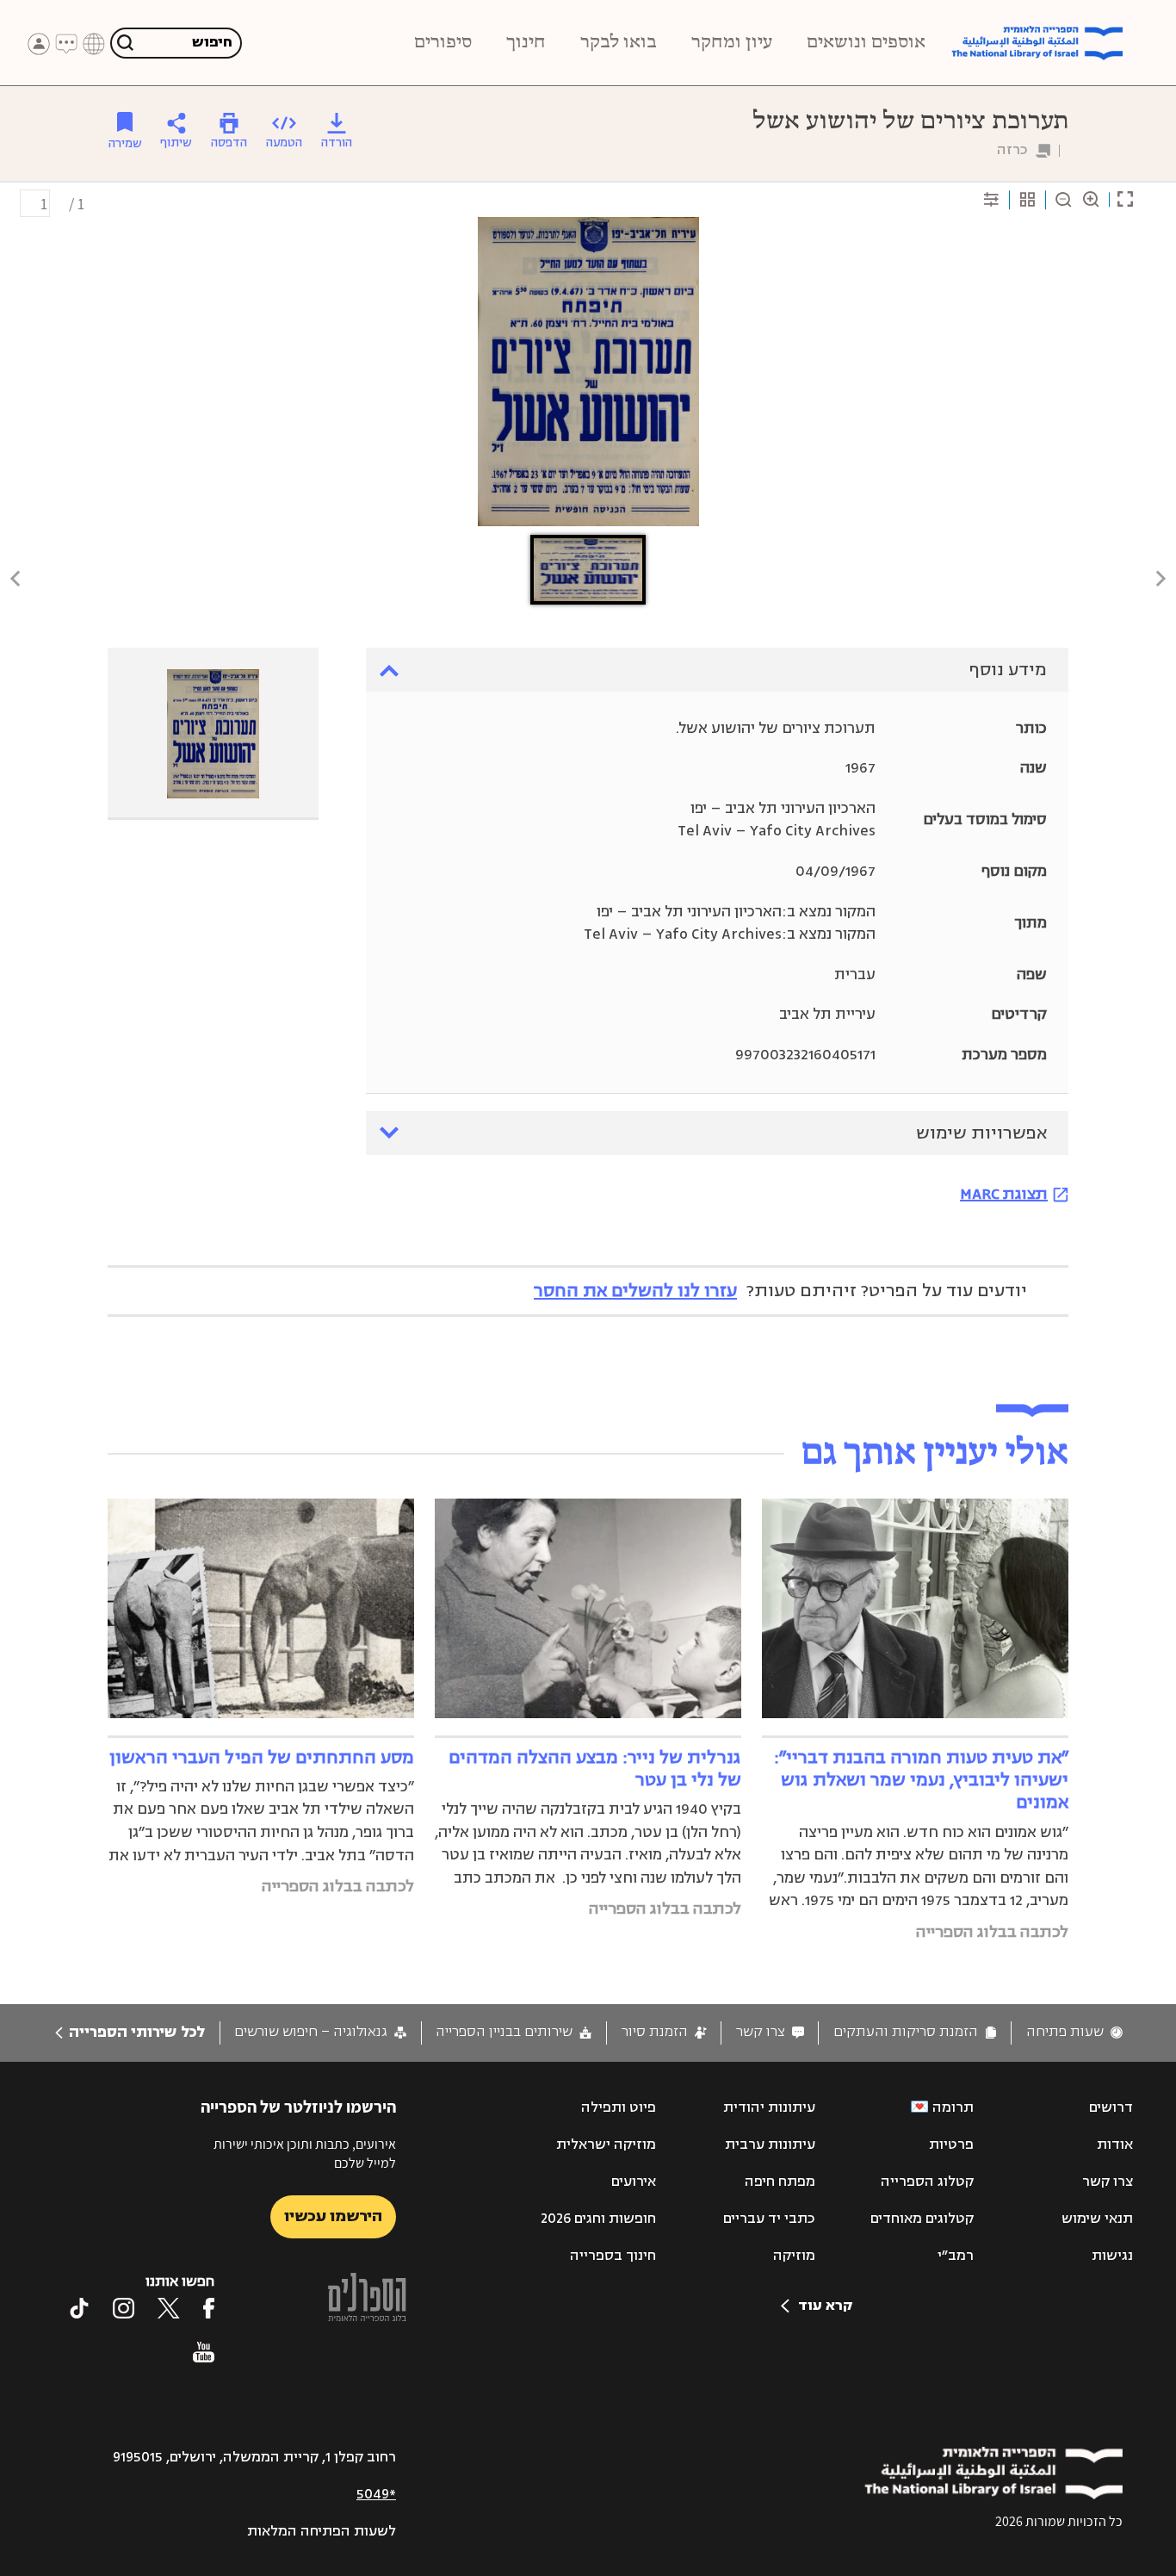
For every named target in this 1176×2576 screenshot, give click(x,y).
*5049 (376, 2494)
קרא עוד (825, 2306)
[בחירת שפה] (94, 44)
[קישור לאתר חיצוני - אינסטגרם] (124, 2308)
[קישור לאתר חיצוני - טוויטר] (169, 2308)
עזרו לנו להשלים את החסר (635, 1291)
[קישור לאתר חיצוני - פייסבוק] (209, 2308)
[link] (1074, 2032)
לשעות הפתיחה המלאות (322, 2531)
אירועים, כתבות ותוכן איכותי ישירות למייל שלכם (305, 2154)
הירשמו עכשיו (333, 2216)
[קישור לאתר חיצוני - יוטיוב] (204, 2352)
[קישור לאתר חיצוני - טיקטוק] (79, 2308)
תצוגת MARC (1004, 1194)
